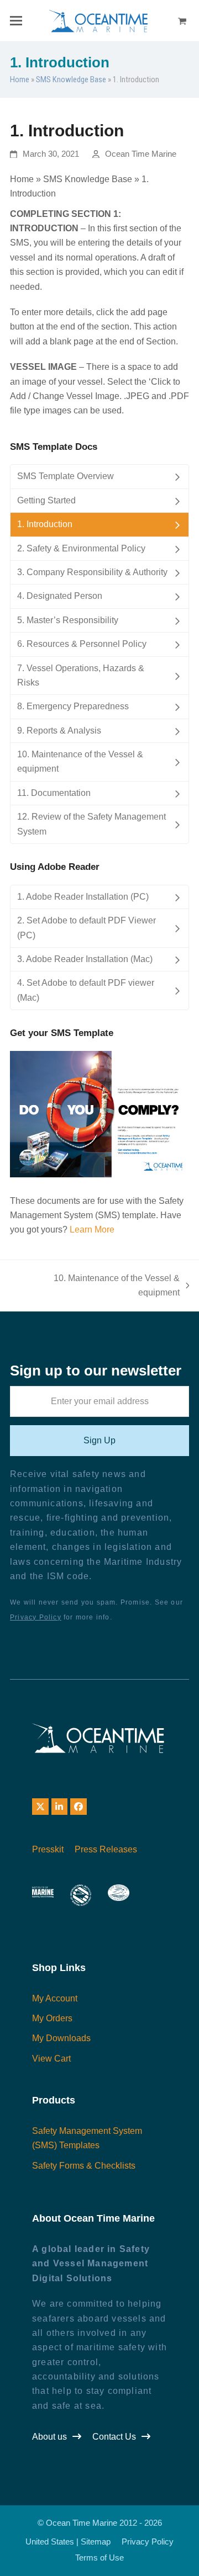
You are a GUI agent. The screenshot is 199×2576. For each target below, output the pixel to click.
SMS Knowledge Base (71, 79)
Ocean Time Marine (141, 154)
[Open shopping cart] (184, 21)
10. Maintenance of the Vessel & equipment (100, 1287)
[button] (16, 21)
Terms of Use (99, 2558)
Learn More (92, 1229)
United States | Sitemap (68, 2542)
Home (20, 79)
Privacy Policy (36, 1617)
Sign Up (99, 1440)
